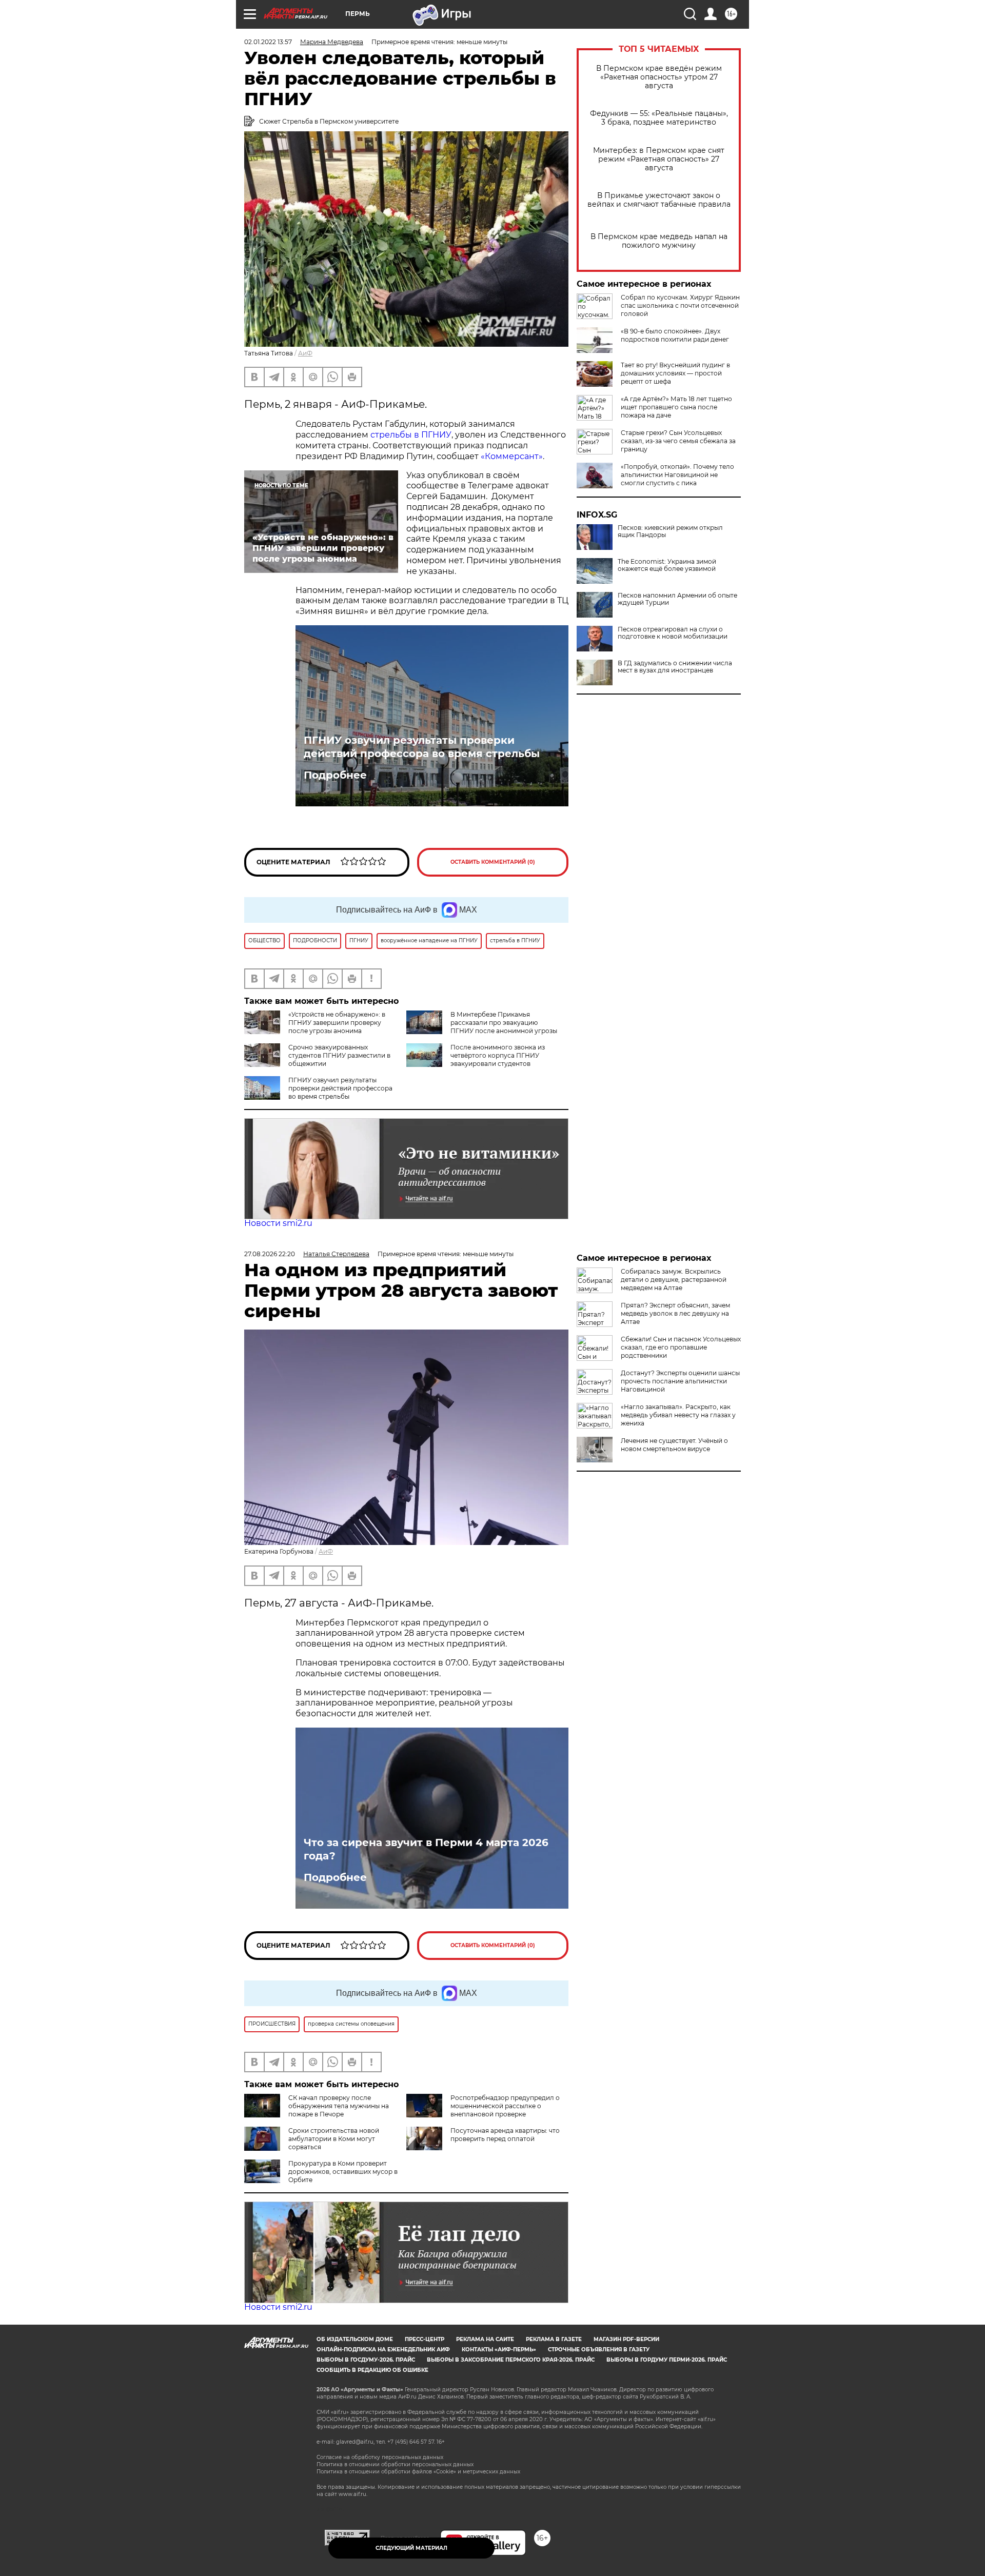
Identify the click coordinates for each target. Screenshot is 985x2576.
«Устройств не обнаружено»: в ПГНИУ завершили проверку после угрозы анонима (337, 1023)
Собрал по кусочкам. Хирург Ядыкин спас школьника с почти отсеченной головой (680, 305)
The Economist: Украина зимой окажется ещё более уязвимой (667, 565)
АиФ (305, 353)
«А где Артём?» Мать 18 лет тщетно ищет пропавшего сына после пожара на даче (676, 407)
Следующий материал (411, 2548)
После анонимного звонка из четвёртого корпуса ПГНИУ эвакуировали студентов (498, 1055)
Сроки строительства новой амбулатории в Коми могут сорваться (334, 2139)
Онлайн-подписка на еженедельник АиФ (383, 2350)
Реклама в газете (554, 2339)
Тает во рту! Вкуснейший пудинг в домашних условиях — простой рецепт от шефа (675, 373)
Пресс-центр (425, 2339)
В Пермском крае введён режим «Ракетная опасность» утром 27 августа (659, 77)
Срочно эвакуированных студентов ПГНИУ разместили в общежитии (339, 1055)
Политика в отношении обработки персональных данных (395, 2464)
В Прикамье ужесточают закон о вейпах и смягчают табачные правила (659, 200)
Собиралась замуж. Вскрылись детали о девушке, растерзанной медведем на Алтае (674, 1280)
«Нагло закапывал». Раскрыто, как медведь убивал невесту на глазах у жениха (678, 1415)
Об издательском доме (355, 2339)
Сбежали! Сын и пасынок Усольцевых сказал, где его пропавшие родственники (681, 1347)
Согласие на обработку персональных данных (380, 2457)
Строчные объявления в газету (599, 2350)
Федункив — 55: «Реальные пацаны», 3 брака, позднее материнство (659, 118)
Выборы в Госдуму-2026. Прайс (366, 2360)
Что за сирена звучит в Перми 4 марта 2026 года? (426, 1849)
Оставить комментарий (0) (493, 862)
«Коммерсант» (512, 456)
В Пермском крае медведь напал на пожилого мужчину (659, 241)
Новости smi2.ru (278, 1223)
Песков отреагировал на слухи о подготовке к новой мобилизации (673, 633)
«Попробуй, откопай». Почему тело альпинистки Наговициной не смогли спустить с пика (677, 475)
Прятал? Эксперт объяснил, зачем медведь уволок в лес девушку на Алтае (675, 1313)
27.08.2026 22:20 (270, 1254)
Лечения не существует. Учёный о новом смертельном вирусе (674, 1445)
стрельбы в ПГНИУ (411, 435)
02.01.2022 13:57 (268, 42)
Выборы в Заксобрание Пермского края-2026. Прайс (511, 2360)
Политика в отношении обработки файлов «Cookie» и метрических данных (418, 2472)
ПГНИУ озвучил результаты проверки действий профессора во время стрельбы (422, 747)
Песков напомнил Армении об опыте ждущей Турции (677, 599)
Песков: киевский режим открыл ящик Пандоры (670, 531)
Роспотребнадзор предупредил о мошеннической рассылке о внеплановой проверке (505, 2106)
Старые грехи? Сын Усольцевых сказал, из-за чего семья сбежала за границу (678, 441)
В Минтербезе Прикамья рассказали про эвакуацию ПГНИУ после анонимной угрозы (504, 1023)
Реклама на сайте (485, 2339)
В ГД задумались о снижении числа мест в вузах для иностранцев (675, 667)
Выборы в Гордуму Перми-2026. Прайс (667, 2360)
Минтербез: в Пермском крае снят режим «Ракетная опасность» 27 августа (659, 159)
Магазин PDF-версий (626, 2339)
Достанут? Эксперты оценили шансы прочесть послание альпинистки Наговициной (680, 1381)
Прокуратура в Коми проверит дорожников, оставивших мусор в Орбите (343, 2172)
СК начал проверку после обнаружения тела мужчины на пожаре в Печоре (339, 2106)
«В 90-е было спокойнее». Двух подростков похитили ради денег (675, 335)
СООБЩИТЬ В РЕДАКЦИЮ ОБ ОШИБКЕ (372, 2370)
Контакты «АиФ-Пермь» (499, 2350)
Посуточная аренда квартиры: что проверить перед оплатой (505, 2135)
